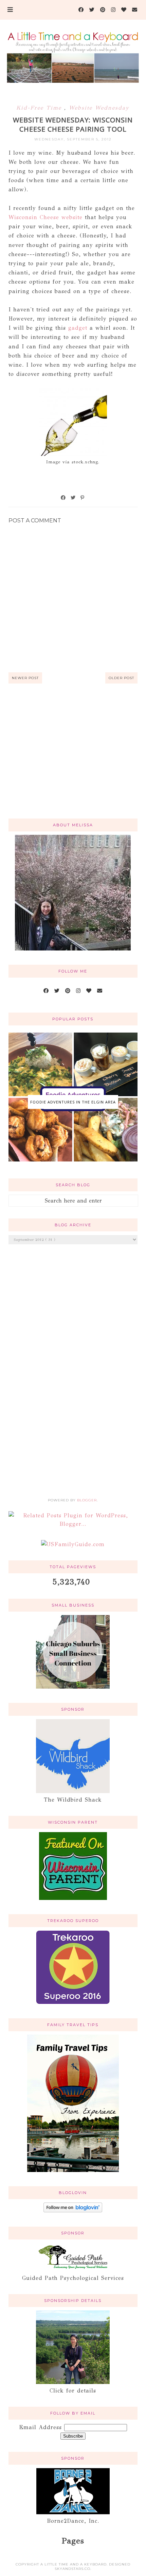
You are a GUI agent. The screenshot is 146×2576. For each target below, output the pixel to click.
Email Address (42, 2427)
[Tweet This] (73, 498)
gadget (78, 328)
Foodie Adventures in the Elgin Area (73, 1102)
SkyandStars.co (72, 2569)
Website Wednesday (99, 108)
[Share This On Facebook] (63, 498)
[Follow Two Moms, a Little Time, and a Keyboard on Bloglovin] (73, 2210)
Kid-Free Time (40, 108)
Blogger (87, 1500)
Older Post (121, 678)
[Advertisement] (73, 759)
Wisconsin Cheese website (45, 217)
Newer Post (25, 678)
